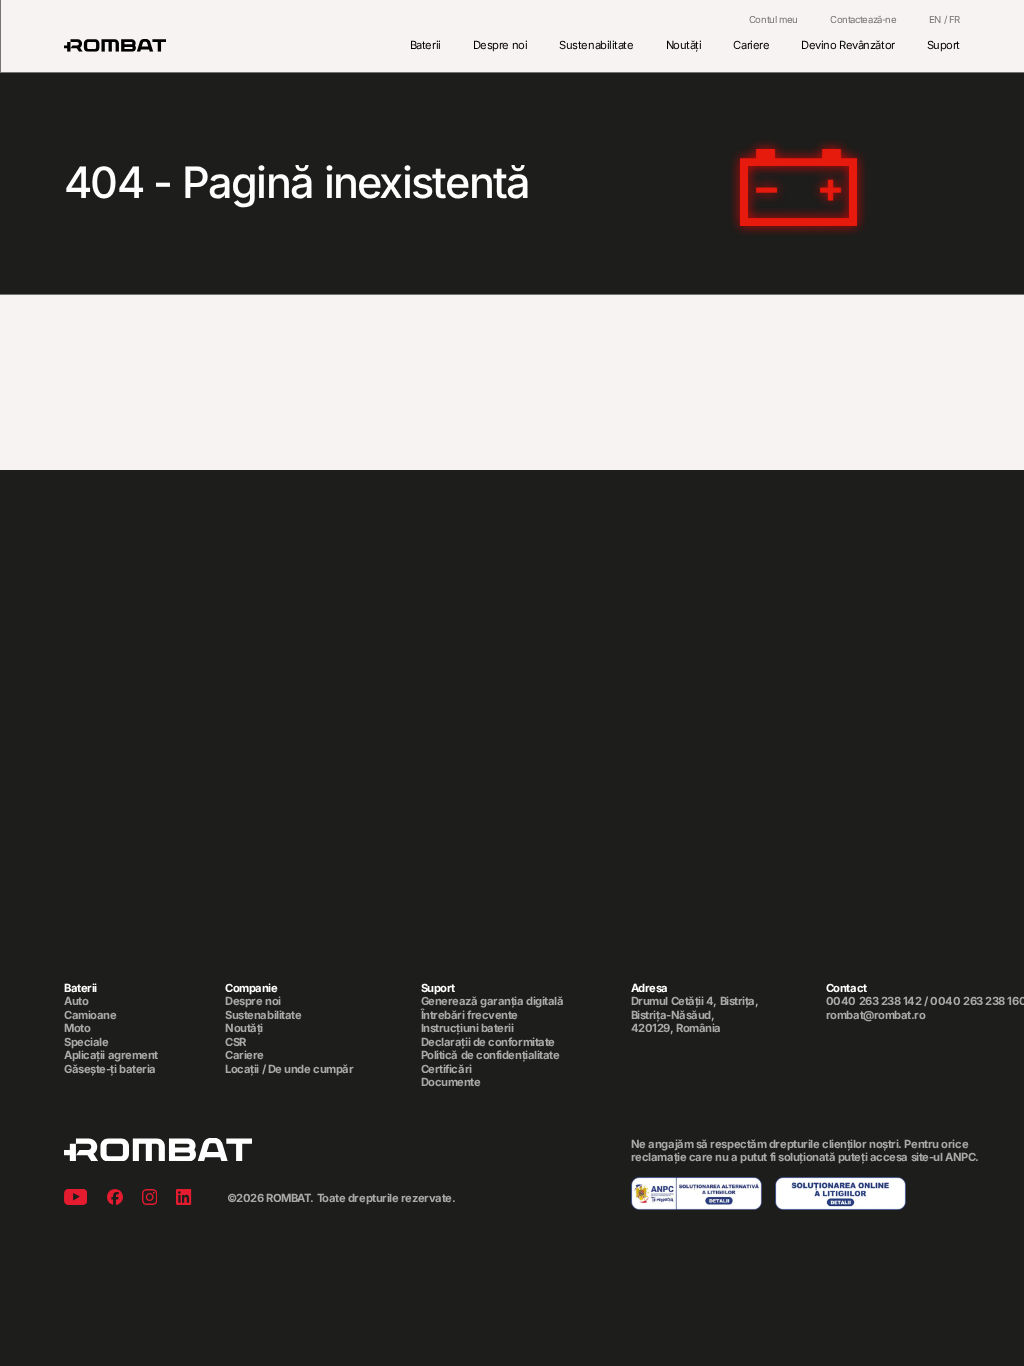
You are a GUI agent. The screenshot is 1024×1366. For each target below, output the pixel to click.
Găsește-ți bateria (110, 1069)
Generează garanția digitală (492, 1001)
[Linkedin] (183, 1199)
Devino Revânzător (847, 45)
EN (935, 19)
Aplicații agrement (111, 1055)
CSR (235, 1042)
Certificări (446, 1069)
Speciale (86, 1042)
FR (954, 19)
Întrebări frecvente (470, 1015)
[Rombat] (115, 45)
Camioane (90, 1015)
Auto (76, 1001)
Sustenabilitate (596, 45)
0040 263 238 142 (874, 1001)
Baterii (425, 45)
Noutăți (684, 45)
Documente (451, 1082)
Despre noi (500, 45)
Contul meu (773, 19)
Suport (943, 45)
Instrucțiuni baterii (467, 1028)
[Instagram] (149, 1199)
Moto (77, 1028)
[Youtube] (75, 1199)
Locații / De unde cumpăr (289, 1069)
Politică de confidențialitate (490, 1055)
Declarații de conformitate (488, 1042)
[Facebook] (115, 1199)
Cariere (751, 45)
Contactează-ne (863, 19)
